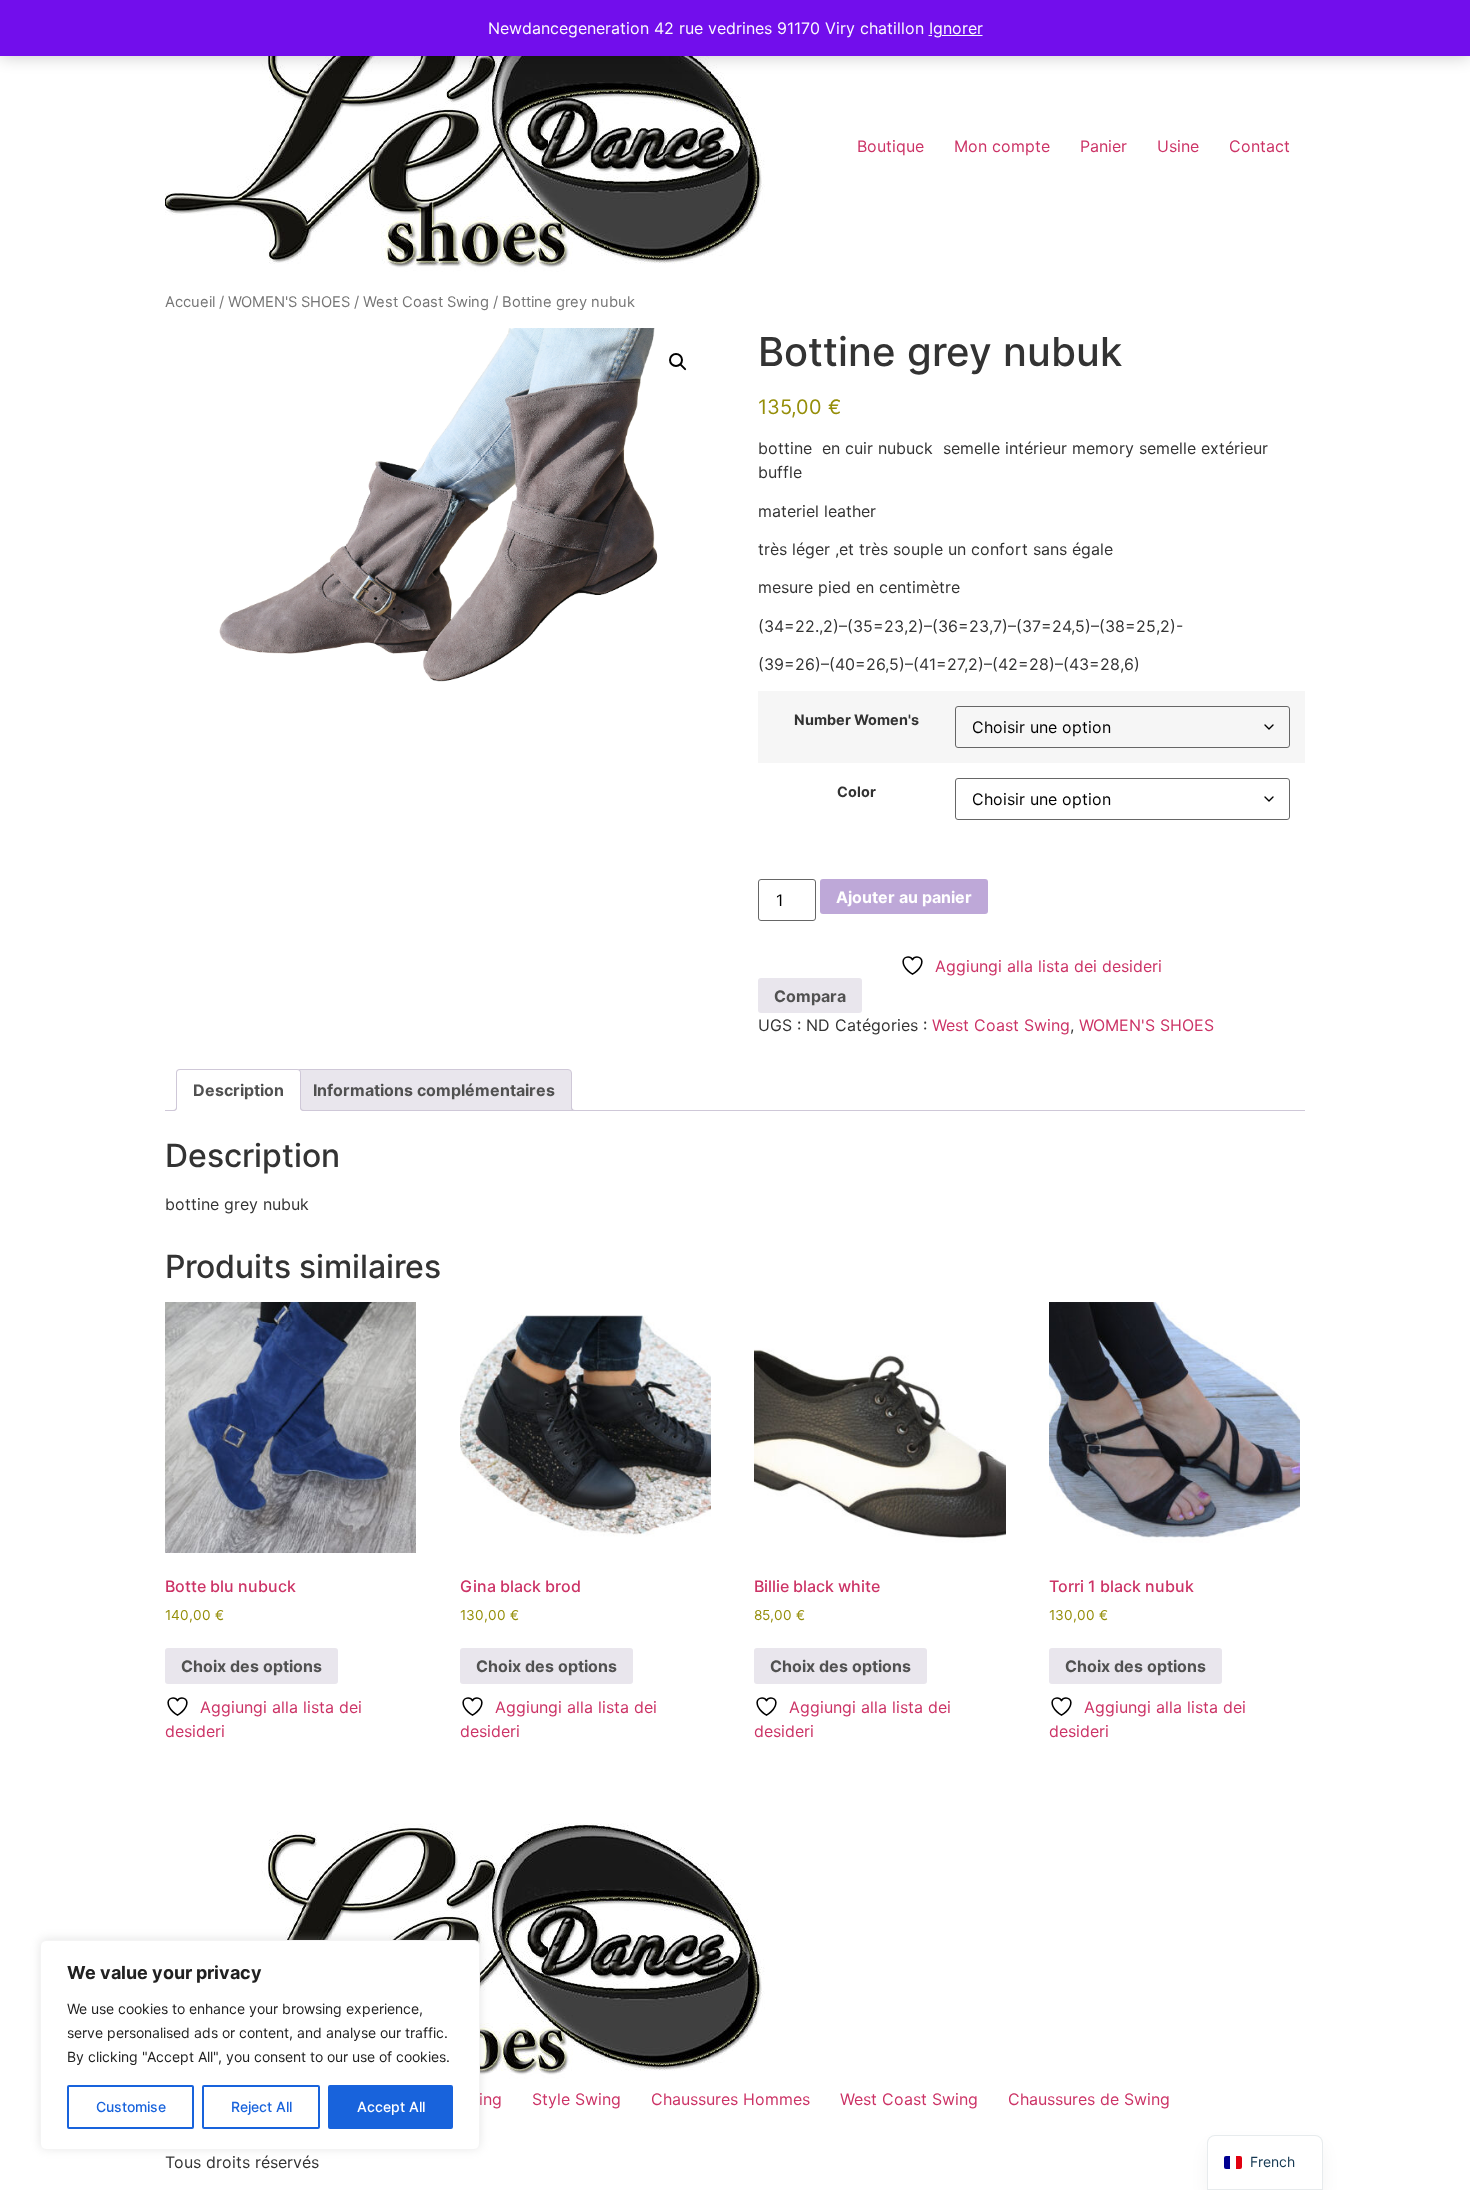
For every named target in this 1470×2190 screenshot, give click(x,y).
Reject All (261, 2106)
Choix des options (251, 1666)
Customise (131, 2106)
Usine (1178, 146)
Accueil (190, 302)
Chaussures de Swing (1089, 2099)
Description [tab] (238, 1090)
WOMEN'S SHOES (289, 302)
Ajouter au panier (904, 897)
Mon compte (1002, 146)
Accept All (391, 2106)
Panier (1103, 146)
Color (856, 792)
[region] (260, 2045)
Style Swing (576, 2099)
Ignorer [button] (956, 28)
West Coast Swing (426, 302)
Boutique (890, 146)
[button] (678, 362)
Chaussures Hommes (730, 2099)
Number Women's (856, 720)
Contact (1259, 146)
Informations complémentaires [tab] (434, 1090)
